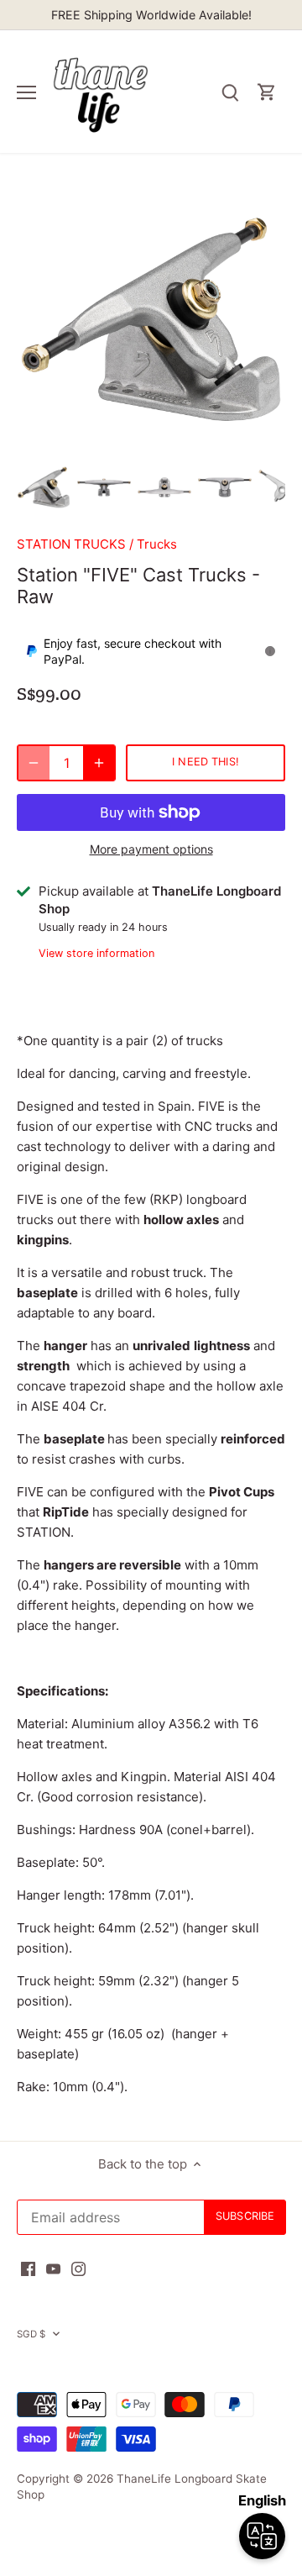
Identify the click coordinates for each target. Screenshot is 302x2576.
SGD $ (31, 2334)
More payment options (151, 849)
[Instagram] (78, 2268)
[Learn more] (270, 651)
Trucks (157, 544)
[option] (44, 487)
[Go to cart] (267, 92)
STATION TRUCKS (71, 544)
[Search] (230, 92)
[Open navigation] (26, 92)
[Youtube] (53, 2268)
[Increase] (99, 763)
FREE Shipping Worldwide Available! (151, 15)
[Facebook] (28, 2268)
